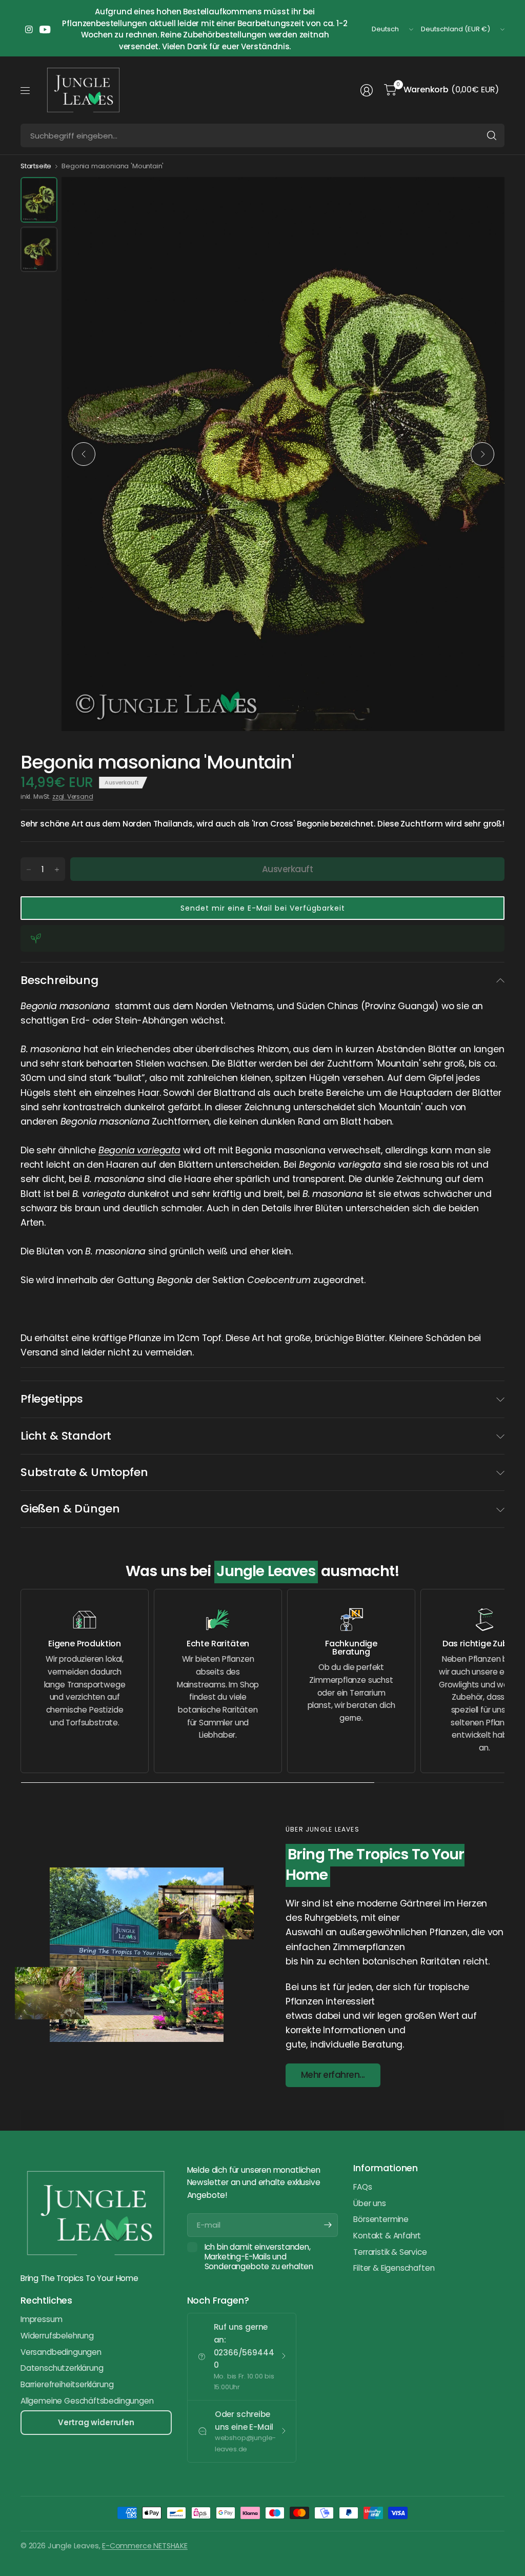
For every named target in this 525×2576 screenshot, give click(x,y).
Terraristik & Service (390, 2252)
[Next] (482, 454)
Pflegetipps (52, 1399)
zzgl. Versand (73, 797)
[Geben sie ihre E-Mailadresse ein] (328, 2225)
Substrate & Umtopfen (84, 1472)
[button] (262, 908)
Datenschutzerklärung (62, 2368)
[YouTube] (45, 29)
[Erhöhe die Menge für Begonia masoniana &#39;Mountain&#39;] (57, 870)
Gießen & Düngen (70, 1509)
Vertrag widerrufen (96, 2422)
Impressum (41, 2319)
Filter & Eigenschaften (394, 2268)
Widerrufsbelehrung (57, 2336)
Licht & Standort (66, 1436)
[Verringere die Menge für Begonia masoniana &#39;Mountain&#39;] (29, 870)
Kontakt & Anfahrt (387, 2236)
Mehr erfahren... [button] (333, 2075)
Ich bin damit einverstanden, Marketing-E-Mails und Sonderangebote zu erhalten (259, 2257)
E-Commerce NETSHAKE (145, 2546)
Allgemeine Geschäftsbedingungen (87, 2401)
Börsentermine (381, 2219)
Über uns (370, 2203)
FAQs (362, 2187)
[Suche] (492, 135)
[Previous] (84, 454)
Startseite (36, 166)
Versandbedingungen (61, 2352)
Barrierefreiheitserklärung (67, 2384)
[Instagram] (29, 29)
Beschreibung (59, 980)
